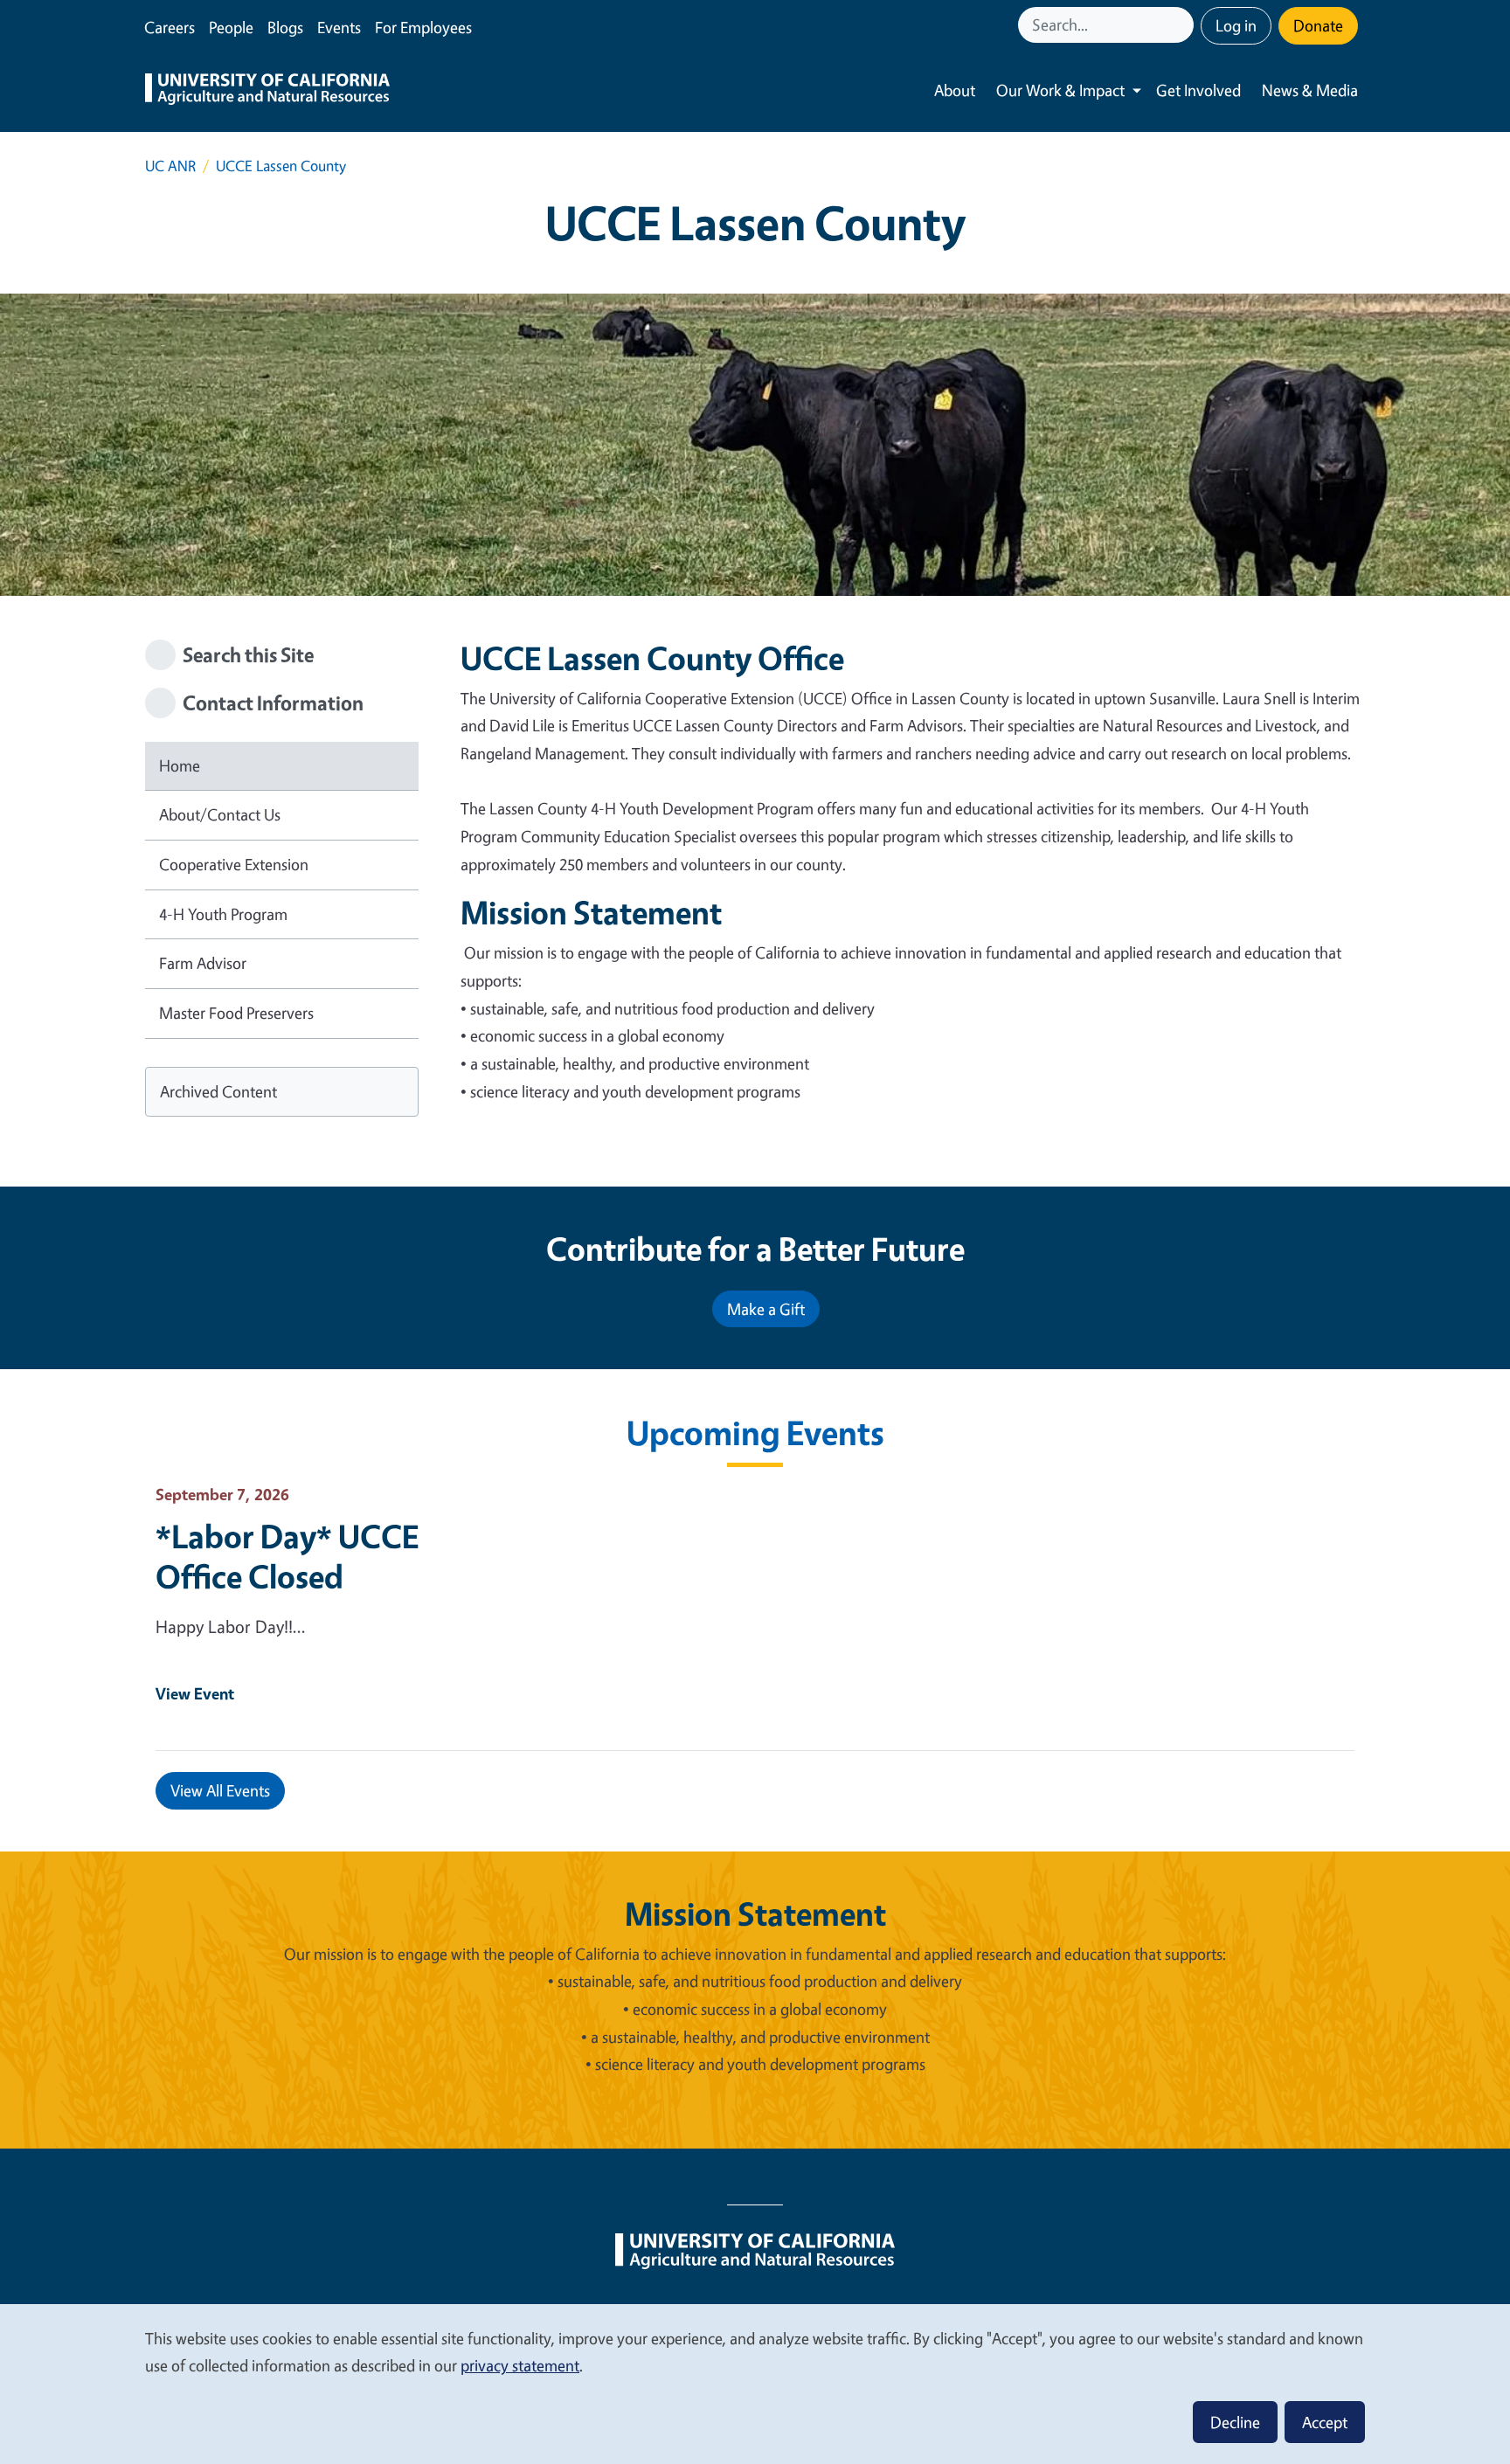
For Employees (423, 27)
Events (339, 27)
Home (180, 765)
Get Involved (1198, 90)
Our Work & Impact (1060, 90)
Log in (1236, 25)
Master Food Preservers (236, 1013)
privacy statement (520, 2365)
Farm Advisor (203, 963)
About (955, 90)
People (231, 27)
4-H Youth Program (223, 914)
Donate (1318, 25)
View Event (195, 1693)
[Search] (1182, 25)
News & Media (1310, 90)
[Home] (267, 91)
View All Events (220, 1790)
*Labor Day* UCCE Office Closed (287, 1556)
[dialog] (755, 2383)
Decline (1235, 2422)
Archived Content (218, 1091)
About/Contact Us (220, 814)
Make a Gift (766, 1309)
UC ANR (170, 166)
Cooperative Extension (234, 864)
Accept (1325, 2422)
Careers (170, 27)
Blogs (285, 27)
